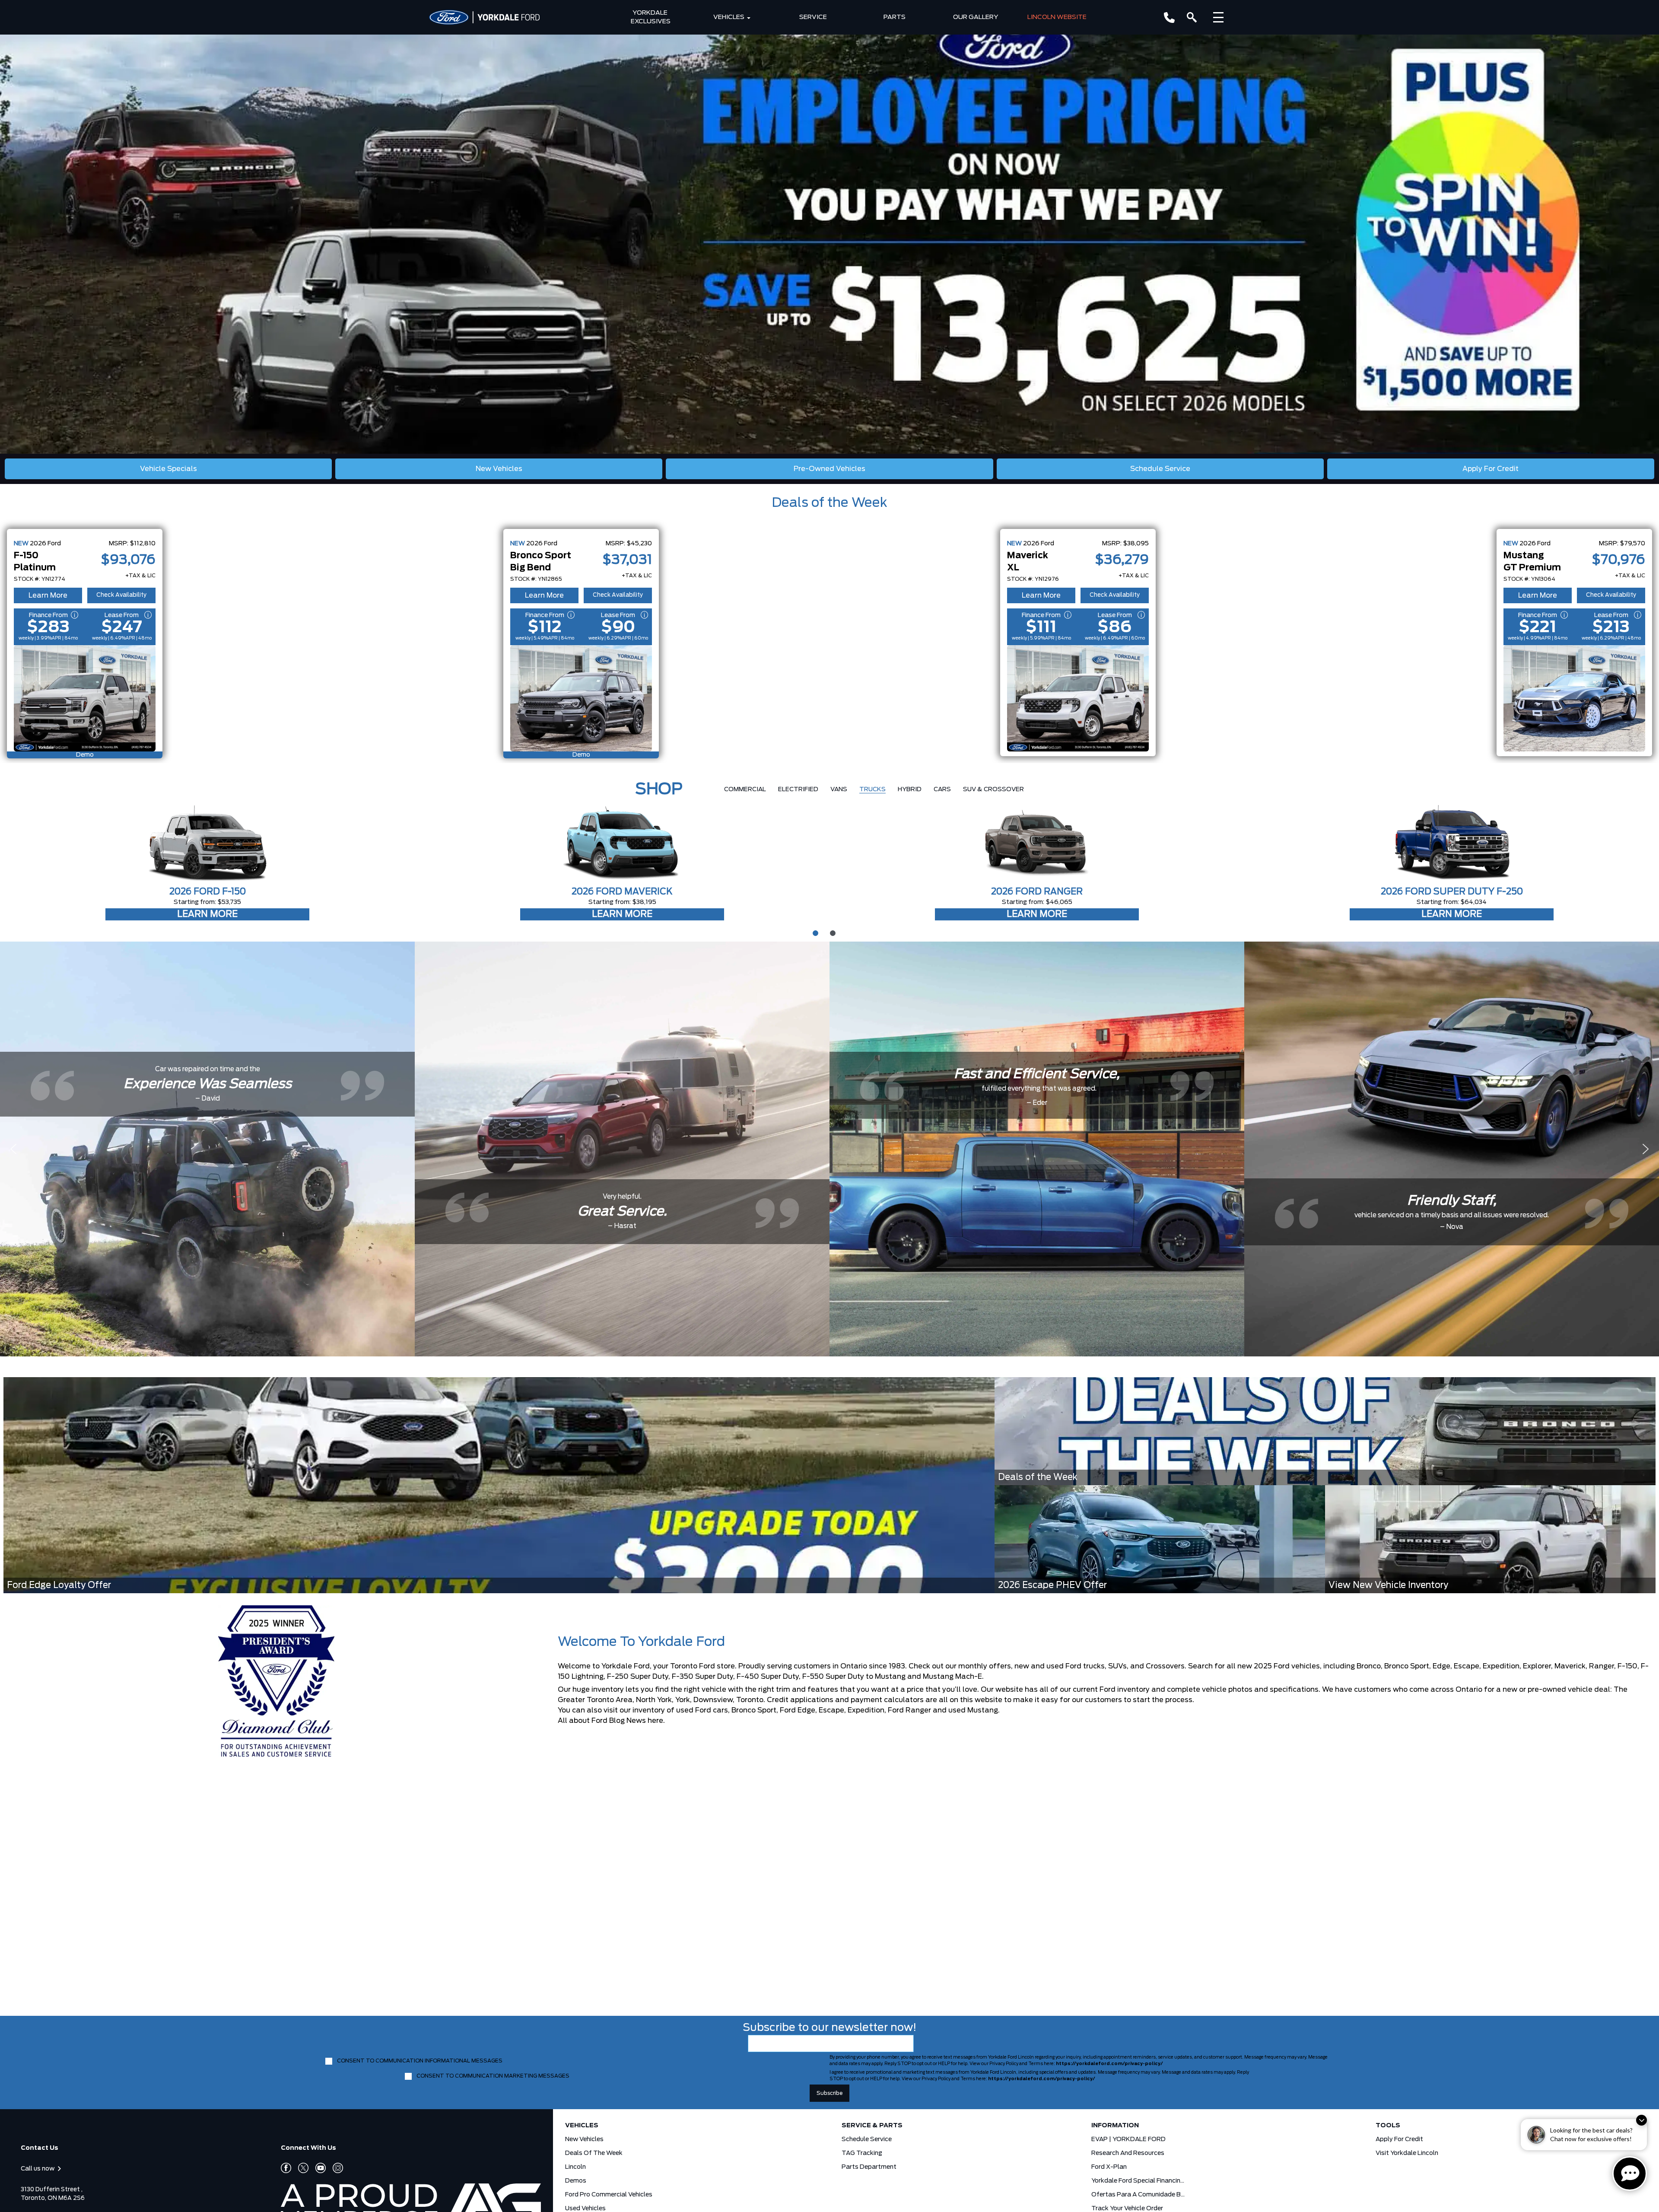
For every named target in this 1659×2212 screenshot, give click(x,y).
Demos (576, 2181)
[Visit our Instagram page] (334, 2168)
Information (1115, 2126)
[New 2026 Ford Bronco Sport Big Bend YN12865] (581, 698)
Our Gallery (976, 17)
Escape (831, 1710)
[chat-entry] (1630, 2174)
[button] (829, 227)
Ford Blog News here (627, 1721)
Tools (1388, 2126)
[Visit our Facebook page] (286, 2168)
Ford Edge (798, 1710)
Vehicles (729, 17)
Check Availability (121, 595)
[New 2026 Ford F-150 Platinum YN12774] (85, 698)
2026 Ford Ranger (1037, 892)
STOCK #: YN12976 (1033, 579)
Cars (942, 789)
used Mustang (973, 1710)
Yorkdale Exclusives (651, 17)
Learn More (48, 595)
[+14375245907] (1169, 18)
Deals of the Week (829, 503)
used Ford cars (702, 1710)
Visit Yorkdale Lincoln (1407, 2153)
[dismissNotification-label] (1642, 2120)
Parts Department (869, 2167)
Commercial (745, 789)
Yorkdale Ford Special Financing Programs (1139, 2181)
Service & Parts (872, 2126)
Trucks (872, 789)
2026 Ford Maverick (622, 892)
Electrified (798, 789)
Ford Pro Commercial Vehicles (609, 2195)
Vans (839, 789)
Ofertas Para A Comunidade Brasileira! (1139, 2195)
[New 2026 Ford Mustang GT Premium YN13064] (1574, 698)
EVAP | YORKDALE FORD (1128, 2139)
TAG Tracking (862, 2153)
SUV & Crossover (993, 789)
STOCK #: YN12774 (40, 579)
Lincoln (575, 2167)
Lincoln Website (1057, 17)
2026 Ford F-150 (208, 892)
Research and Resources (1128, 2153)
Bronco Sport (754, 1710)
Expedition (866, 1710)
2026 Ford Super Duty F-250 (1452, 892)
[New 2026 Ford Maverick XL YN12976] (1078, 698)
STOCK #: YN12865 (536, 579)
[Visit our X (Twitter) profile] (300, 2168)
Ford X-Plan (1109, 2167)
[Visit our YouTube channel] (317, 2168)
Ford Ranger (909, 1710)
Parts (895, 17)
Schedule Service (867, 2139)
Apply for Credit (1399, 2139)
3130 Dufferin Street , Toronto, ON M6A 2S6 (53, 2194)
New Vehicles (584, 2139)
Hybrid (910, 789)
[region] (829, 227)
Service (813, 17)
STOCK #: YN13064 (1529, 579)
